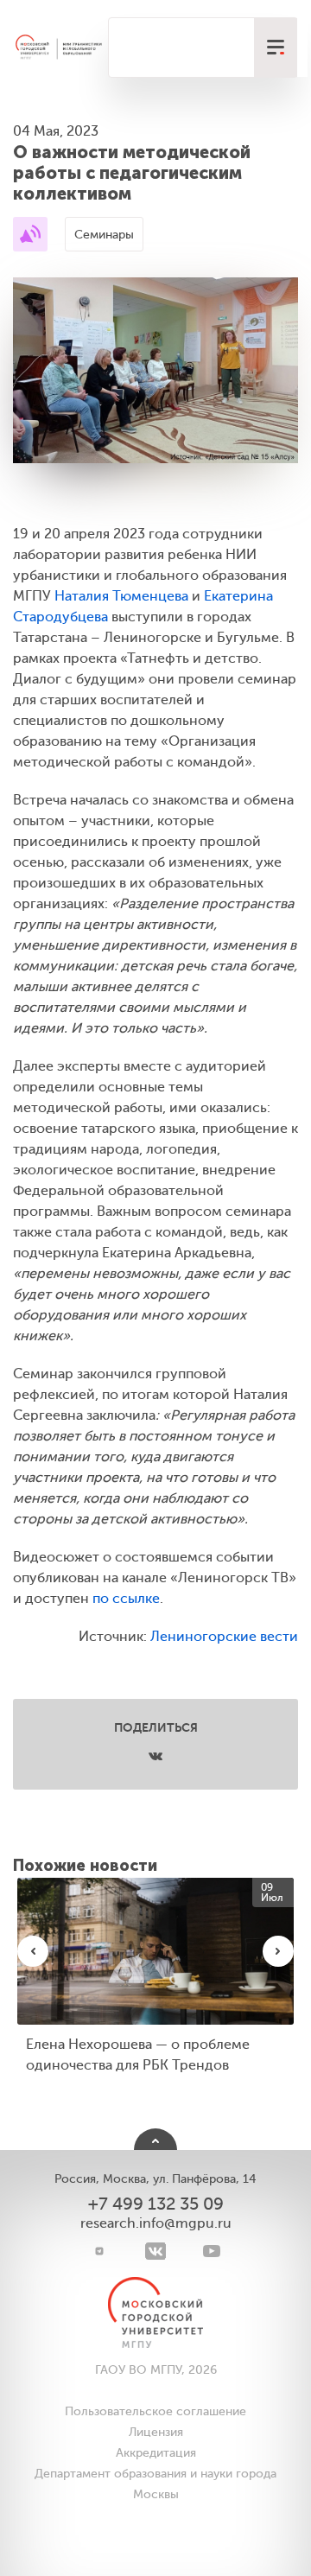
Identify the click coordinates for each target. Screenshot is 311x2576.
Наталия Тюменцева (121, 596)
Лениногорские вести (224, 1637)
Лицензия (156, 2432)
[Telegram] (100, 2251)
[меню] (276, 48)
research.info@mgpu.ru (156, 2223)
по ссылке (126, 1599)
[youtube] (212, 2251)
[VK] (156, 2251)
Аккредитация (156, 2453)
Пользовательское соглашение (155, 2411)
